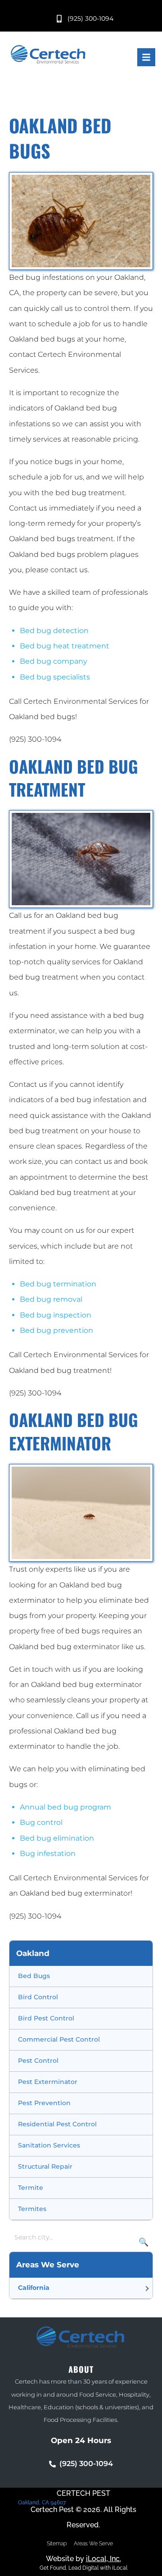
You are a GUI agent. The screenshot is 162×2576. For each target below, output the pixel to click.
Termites (32, 2209)
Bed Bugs (34, 1976)
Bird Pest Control (46, 2018)
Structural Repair (45, 2166)
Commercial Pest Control (59, 2039)
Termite (31, 2188)
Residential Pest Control (57, 2124)
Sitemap (57, 2544)
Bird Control (38, 1997)
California (34, 2288)
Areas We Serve (93, 2544)
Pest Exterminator (48, 2082)
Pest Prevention (44, 2103)
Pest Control (38, 2061)
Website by (83, 2559)
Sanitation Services (49, 2145)
